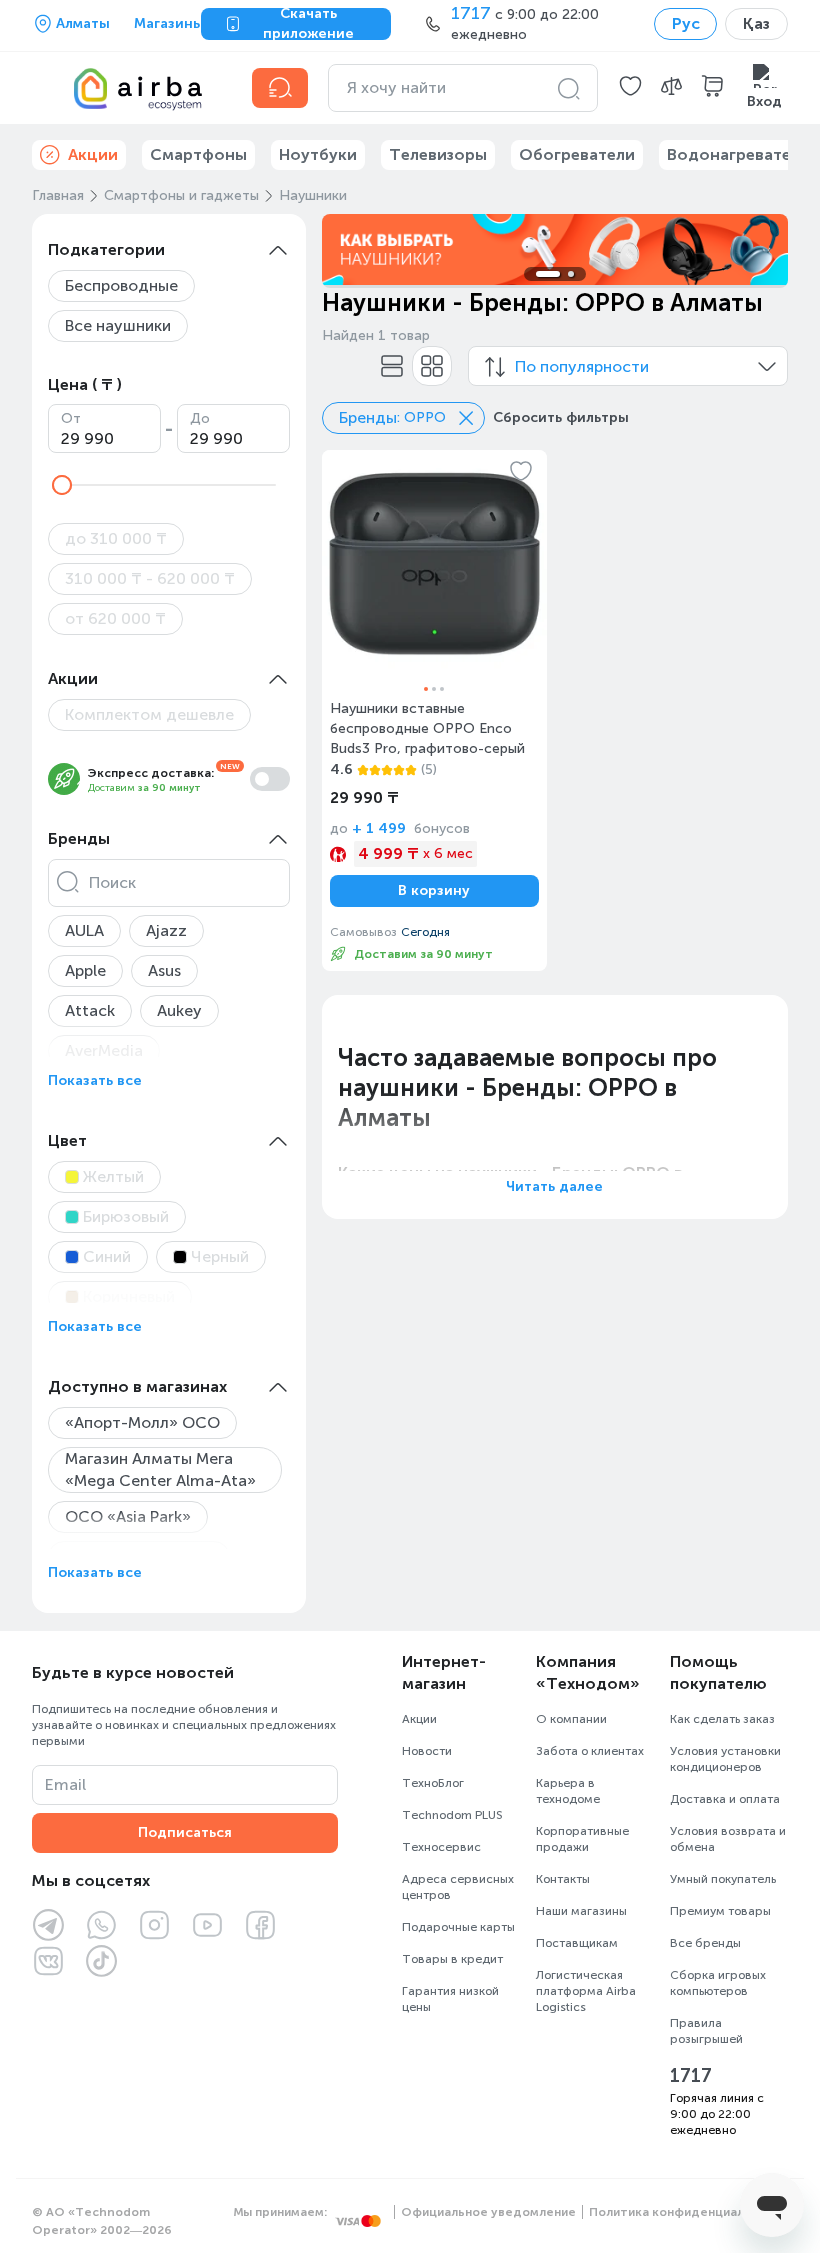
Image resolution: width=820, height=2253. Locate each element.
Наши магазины (581, 1911)
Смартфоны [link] (198, 154)
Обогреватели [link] (577, 154)
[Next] (760, 249)
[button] (630, 88)
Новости (427, 1751)
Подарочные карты (458, 1927)
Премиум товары (720, 1911)
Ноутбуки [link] (318, 154)
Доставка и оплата (725, 1799)
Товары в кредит (452, 1959)
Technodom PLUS (452, 1815)
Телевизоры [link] (438, 154)
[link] (434, 710)
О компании (571, 1719)
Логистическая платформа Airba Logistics (586, 1991)
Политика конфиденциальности (688, 2212)
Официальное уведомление (488, 2212)
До (200, 418)
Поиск (112, 882)
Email (65, 1784)
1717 (691, 2076)
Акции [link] (93, 154)
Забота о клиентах (590, 1751)
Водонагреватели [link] (738, 154)
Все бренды (705, 1943)
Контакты (563, 1879)
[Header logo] (130, 88)
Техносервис (441, 1847)
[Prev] (350, 249)
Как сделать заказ (722, 1719)
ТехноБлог (433, 1783)
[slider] (62, 485)
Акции (419, 1719)
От (71, 418)
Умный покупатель (723, 1879)
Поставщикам (577, 1943)
